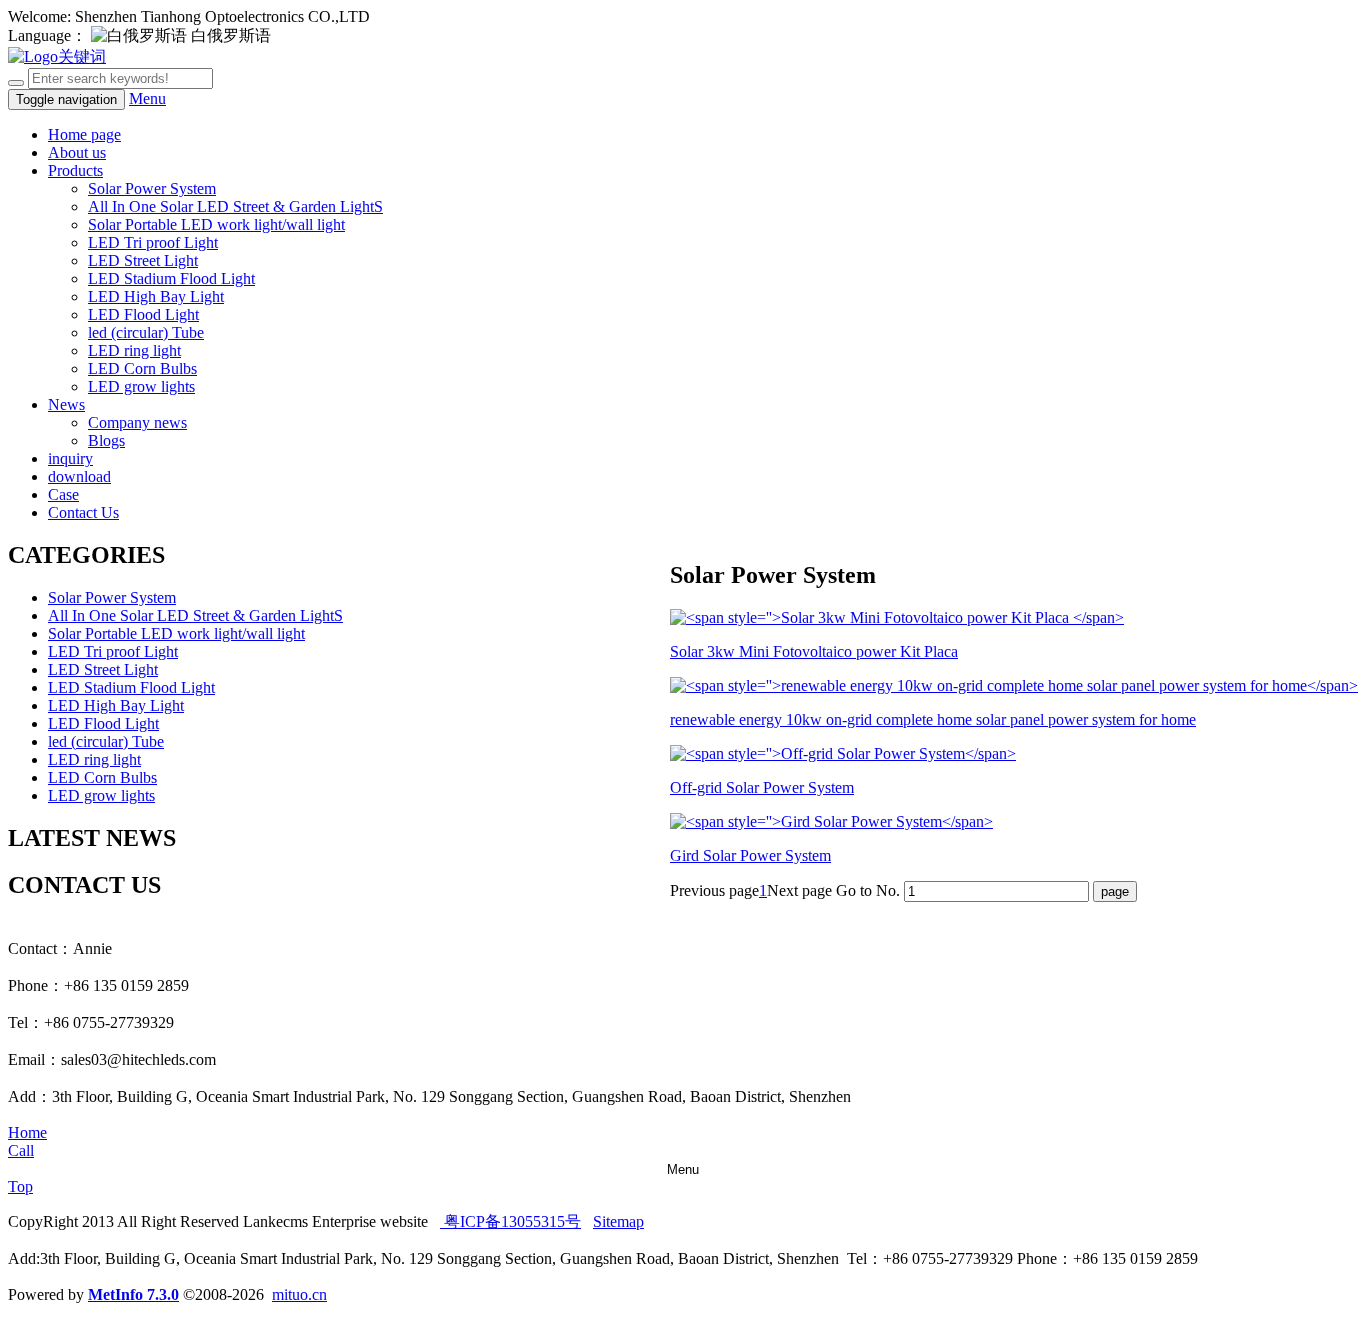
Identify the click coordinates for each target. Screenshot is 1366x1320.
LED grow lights (141, 386)
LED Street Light (143, 260)
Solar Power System (152, 188)
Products (75, 170)
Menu (147, 98)
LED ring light (134, 350)
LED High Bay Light (156, 296)
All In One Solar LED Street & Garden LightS (235, 206)
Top (20, 1186)
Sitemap (618, 1221)
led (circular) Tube (146, 332)
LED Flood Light (143, 314)
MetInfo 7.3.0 (133, 1294)
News (66, 404)
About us (77, 152)
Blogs (106, 440)
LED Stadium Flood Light (171, 278)
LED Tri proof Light (153, 242)
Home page (84, 134)
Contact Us (83, 512)
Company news (137, 422)
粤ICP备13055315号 (510, 1221)
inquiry (70, 458)
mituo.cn (299, 1294)
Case (63, 494)
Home (27, 1132)
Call (21, 1150)
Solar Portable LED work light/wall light (216, 224)
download (79, 476)
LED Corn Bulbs (142, 368)
